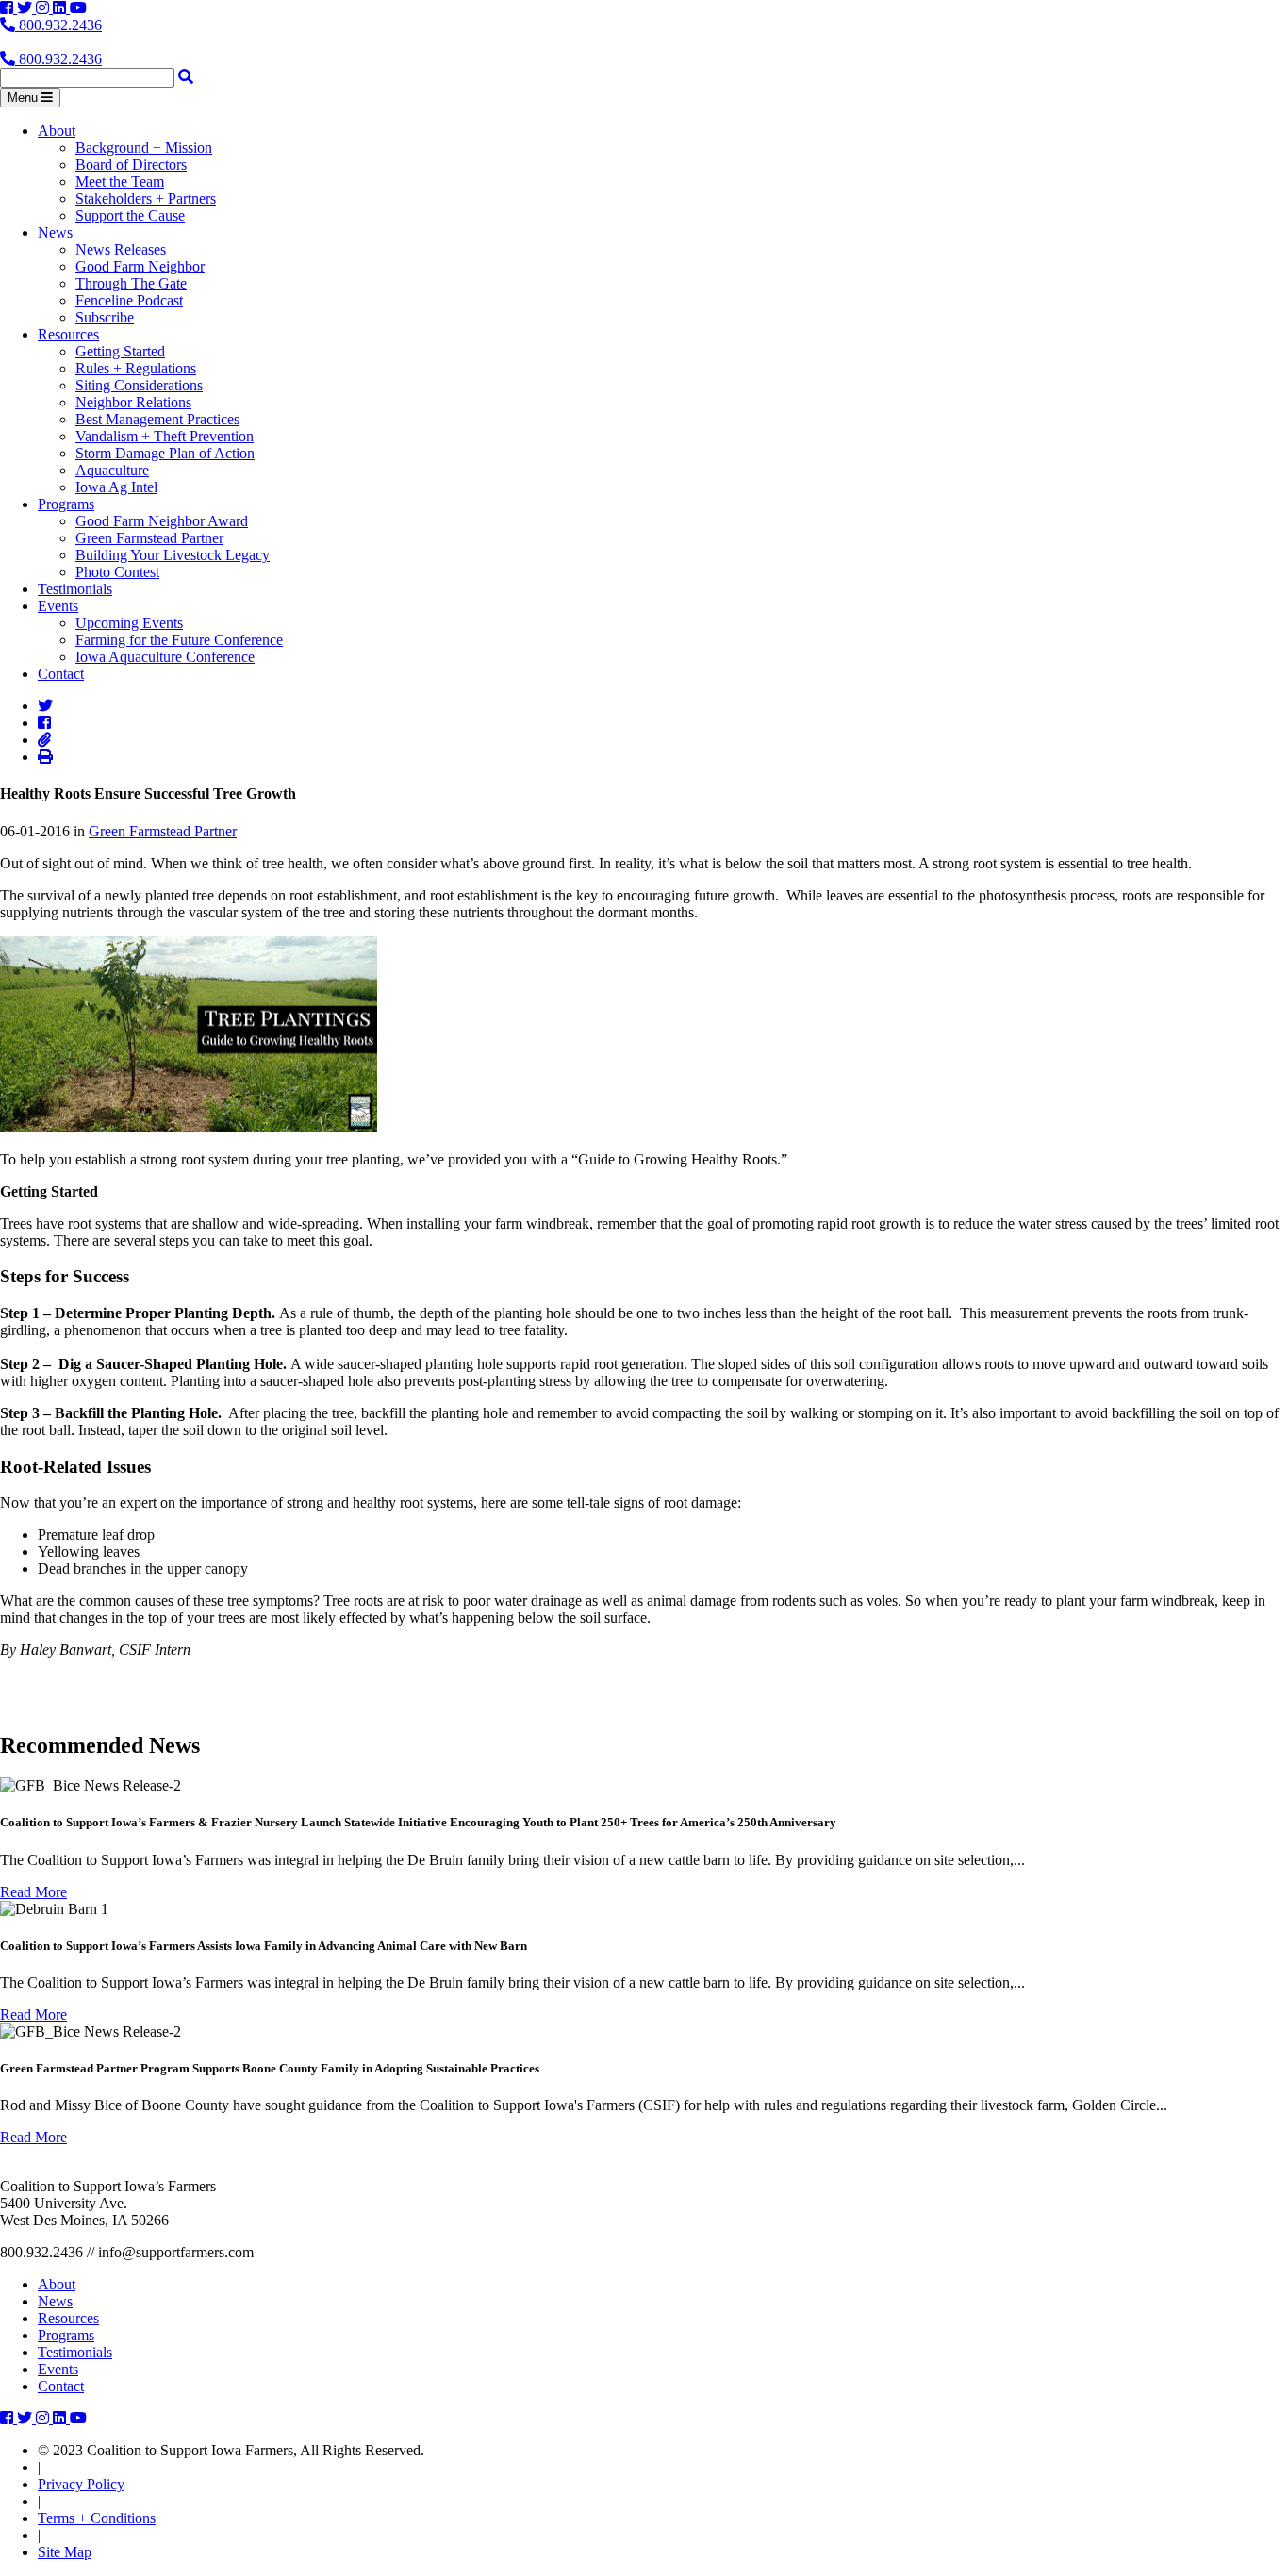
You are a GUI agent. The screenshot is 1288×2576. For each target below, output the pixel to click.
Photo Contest (117, 572)
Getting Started (120, 351)
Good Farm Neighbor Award (162, 521)
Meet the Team (120, 182)
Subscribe (105, 317)
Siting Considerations (139, 385)
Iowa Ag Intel (116, 487)
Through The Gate (131, 283)
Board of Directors (131, 165)
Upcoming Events (129, 623)
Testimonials (75, 589)
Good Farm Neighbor (140, 266)
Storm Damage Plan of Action (165, 453)
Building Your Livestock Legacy (173, 555)
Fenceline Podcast (129, 300)
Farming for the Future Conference (179, 640)
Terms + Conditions (97, 2518)
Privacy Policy (81, 2484)
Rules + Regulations (136, 368)
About (57, 131)
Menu (25, 98)
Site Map (65, 2552)
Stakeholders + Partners (146, 198)
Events (58, 606)
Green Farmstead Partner (149, 538)
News (55, 232)
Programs (66, 504)
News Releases (121, 249)
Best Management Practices (157, 419)
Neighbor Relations (133, 402)
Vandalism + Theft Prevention (165, 436)
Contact (61, 674)
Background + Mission (144, 148)
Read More (33, 1892)
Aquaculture (112, 470)
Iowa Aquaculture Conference (165, 657)
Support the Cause (130, 215)
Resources (68, 334)
